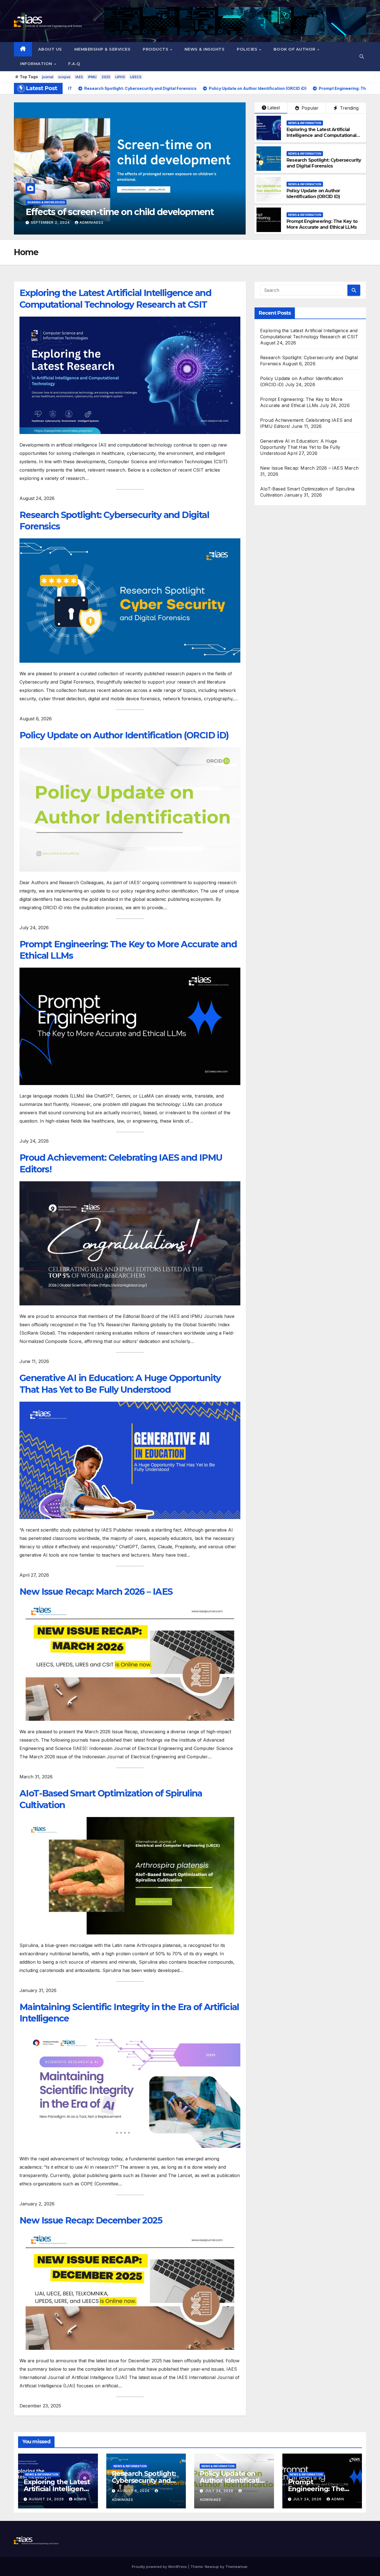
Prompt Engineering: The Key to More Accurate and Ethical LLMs (322, 224)
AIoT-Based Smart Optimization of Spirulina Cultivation (111, 1799)
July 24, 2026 (220, 2491)
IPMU (92, 77)
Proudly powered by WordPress (160, 2567)
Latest (274, 108)
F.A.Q (74, 64)
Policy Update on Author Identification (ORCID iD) (313, 194)
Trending (349, 108)
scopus (64, 77)
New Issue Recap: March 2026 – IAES (96, 1592)
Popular (309, 108)
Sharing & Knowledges (46, 202)
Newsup (212, 2567)
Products (156, 49)
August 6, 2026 (134, 2491)
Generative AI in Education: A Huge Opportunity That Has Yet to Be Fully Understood (120, 1384)
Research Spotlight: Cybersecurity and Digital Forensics (324, 163)
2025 (106, 77)
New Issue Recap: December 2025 (91, 2220)
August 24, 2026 (47, 2499)
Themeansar (236, 2567)
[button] (362, 56)
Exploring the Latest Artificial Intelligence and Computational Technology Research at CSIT (321, 135)
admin (80, 2499)
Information (37, 64)
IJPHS (120, 77)
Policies (248, 49)
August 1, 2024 (47, 222)
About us (50, 49)
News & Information (305, 123)
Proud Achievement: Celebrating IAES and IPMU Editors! (121, 1163)
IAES (79, 77)
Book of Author (295, 49)
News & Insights (205, 49)
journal (48, 77)
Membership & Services (103, 49)
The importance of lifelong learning (100, 212)
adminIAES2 (84, 222)
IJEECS (136, 77)
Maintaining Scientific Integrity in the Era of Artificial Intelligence (129, 2013)
